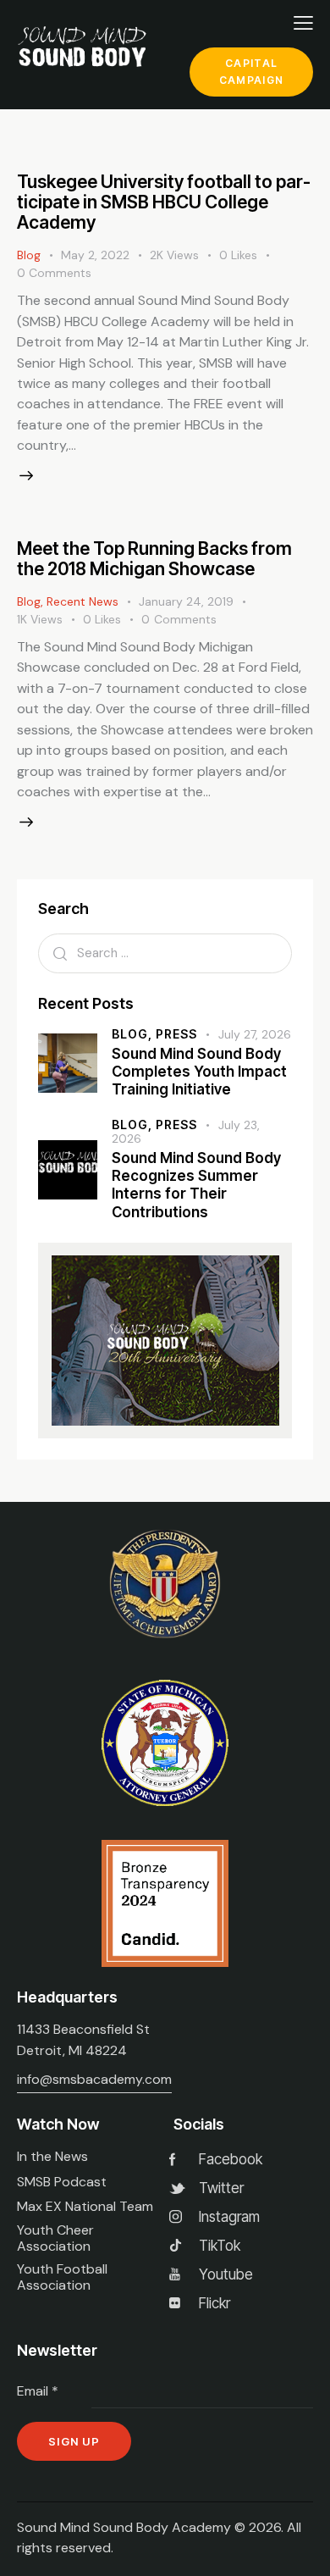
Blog (29, 255)
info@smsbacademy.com (94, 2079)
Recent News (82, 601)
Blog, (134, 1034)
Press (176, 1034)
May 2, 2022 (95, 255)
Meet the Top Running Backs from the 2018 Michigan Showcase (154, 559)
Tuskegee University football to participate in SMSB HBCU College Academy (164, 202)
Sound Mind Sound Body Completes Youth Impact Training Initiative (199, 1072)
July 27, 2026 (255, 1034)
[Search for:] (165, 953)
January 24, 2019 (186, 601)
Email (38, 2391)
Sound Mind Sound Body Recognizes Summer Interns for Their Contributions (196, 1185)
